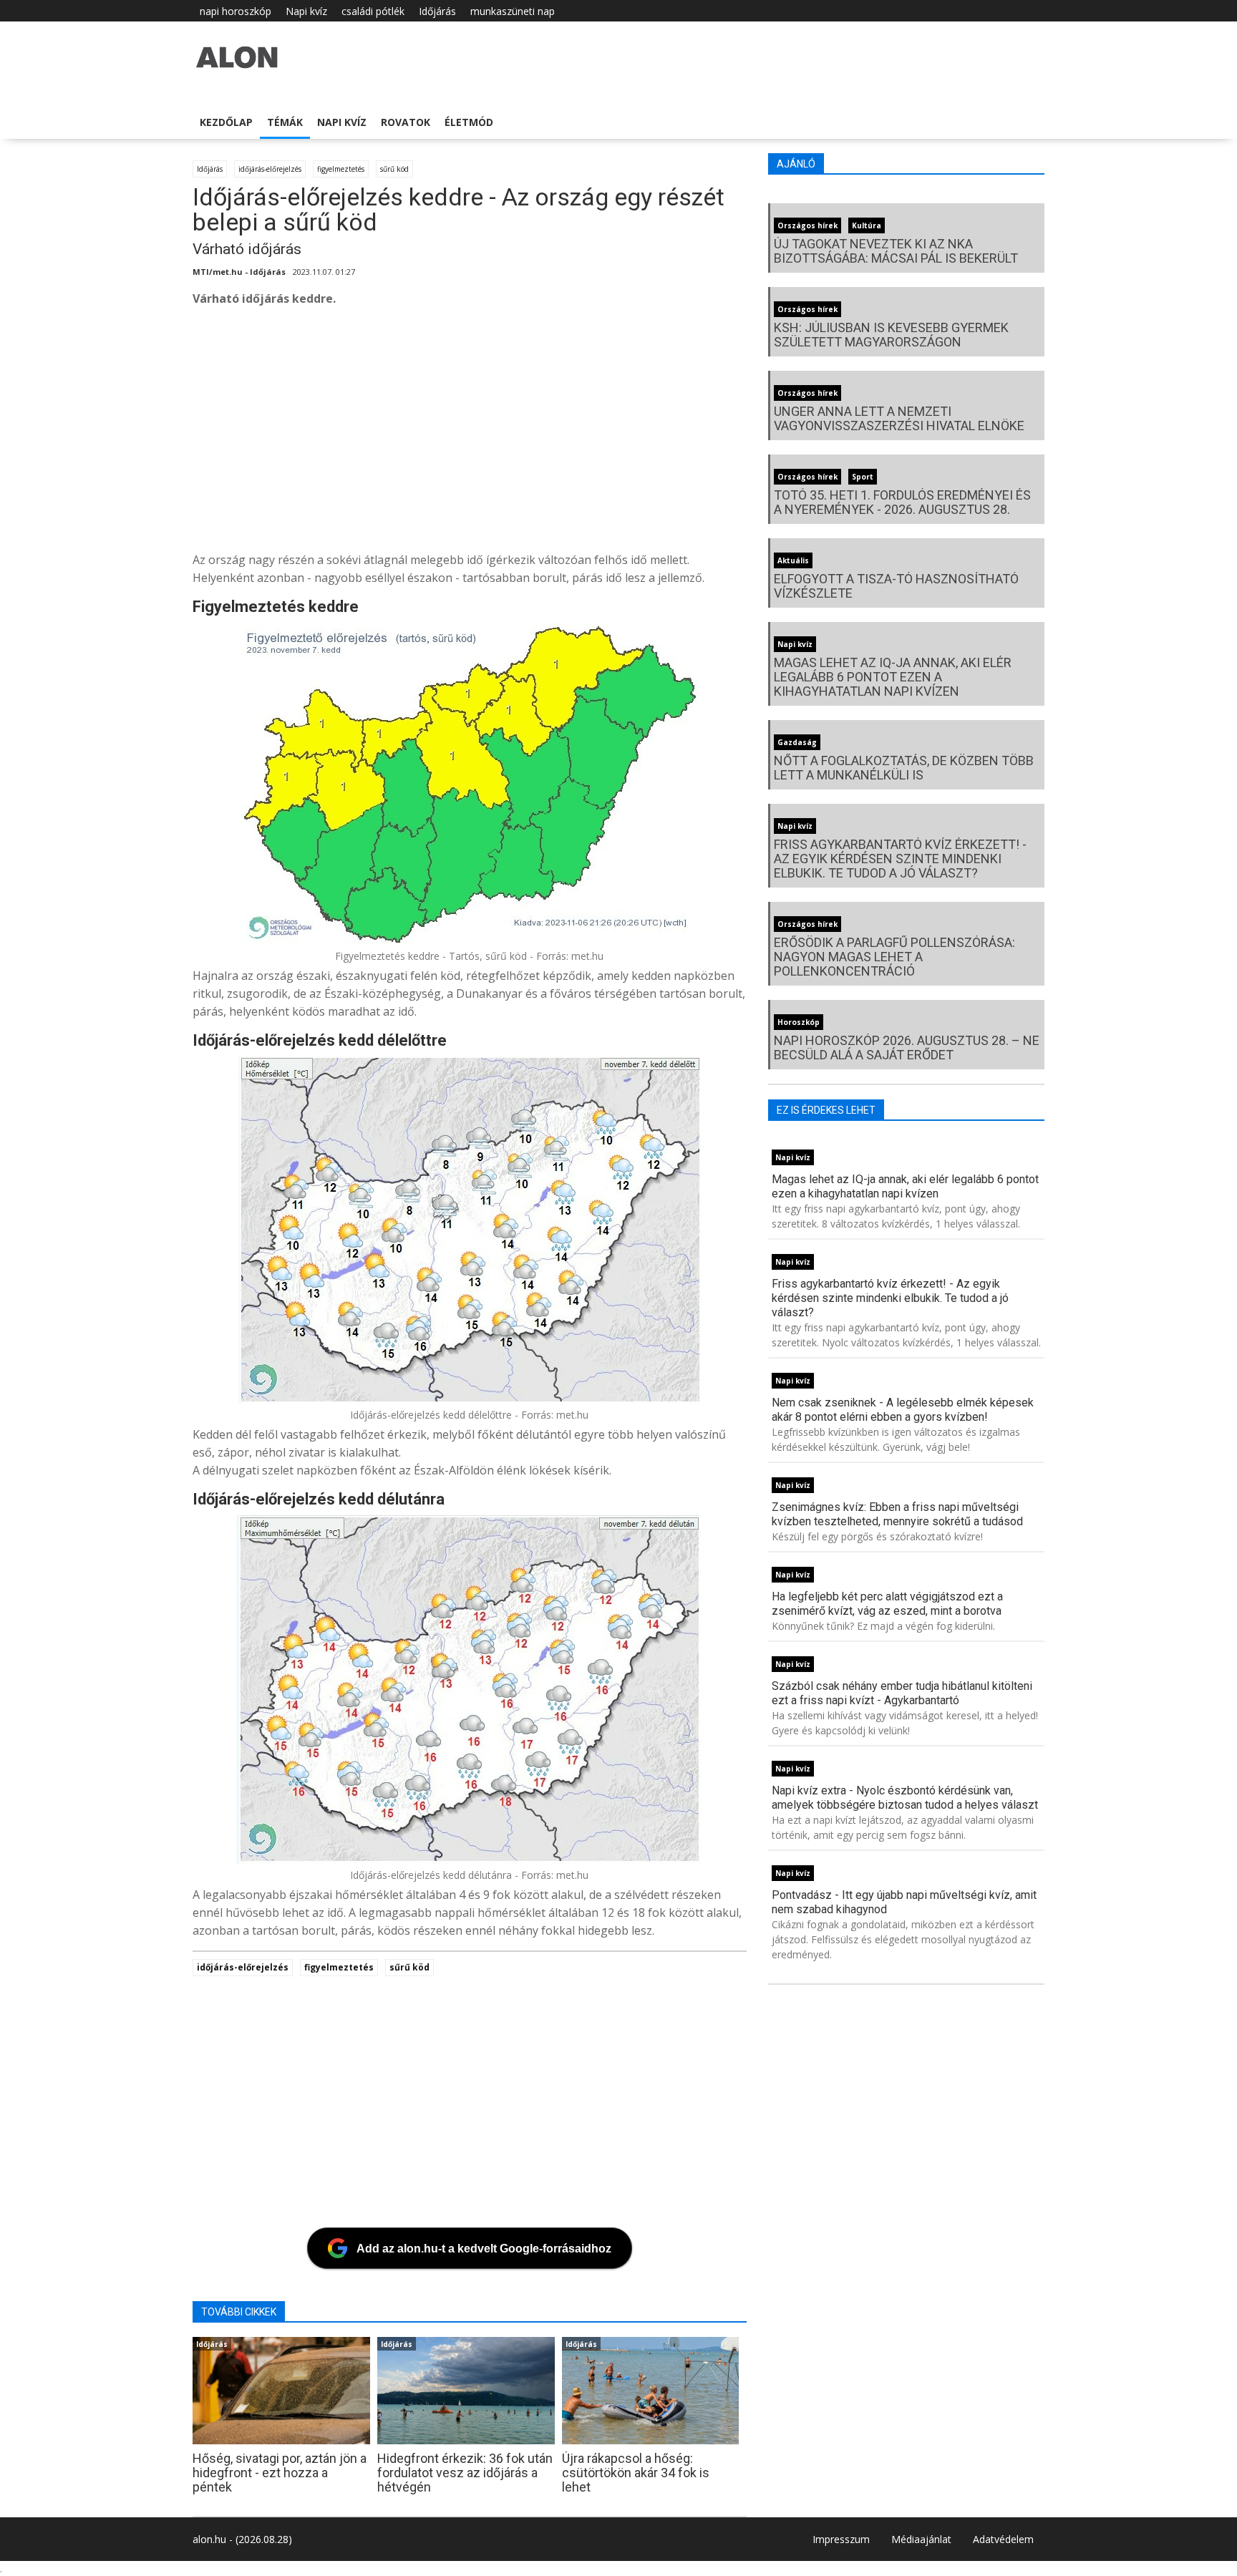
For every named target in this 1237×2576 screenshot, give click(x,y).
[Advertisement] (622, 433)
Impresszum (841, 2539)
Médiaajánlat (921, 2539)
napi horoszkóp (236, 11)
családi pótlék (373, 11)
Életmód (469, 122)
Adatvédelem (1003, 2539)
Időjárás (437, 11)
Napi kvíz (306, 11)
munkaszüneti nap (513, 11)
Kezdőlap (226, 122)
